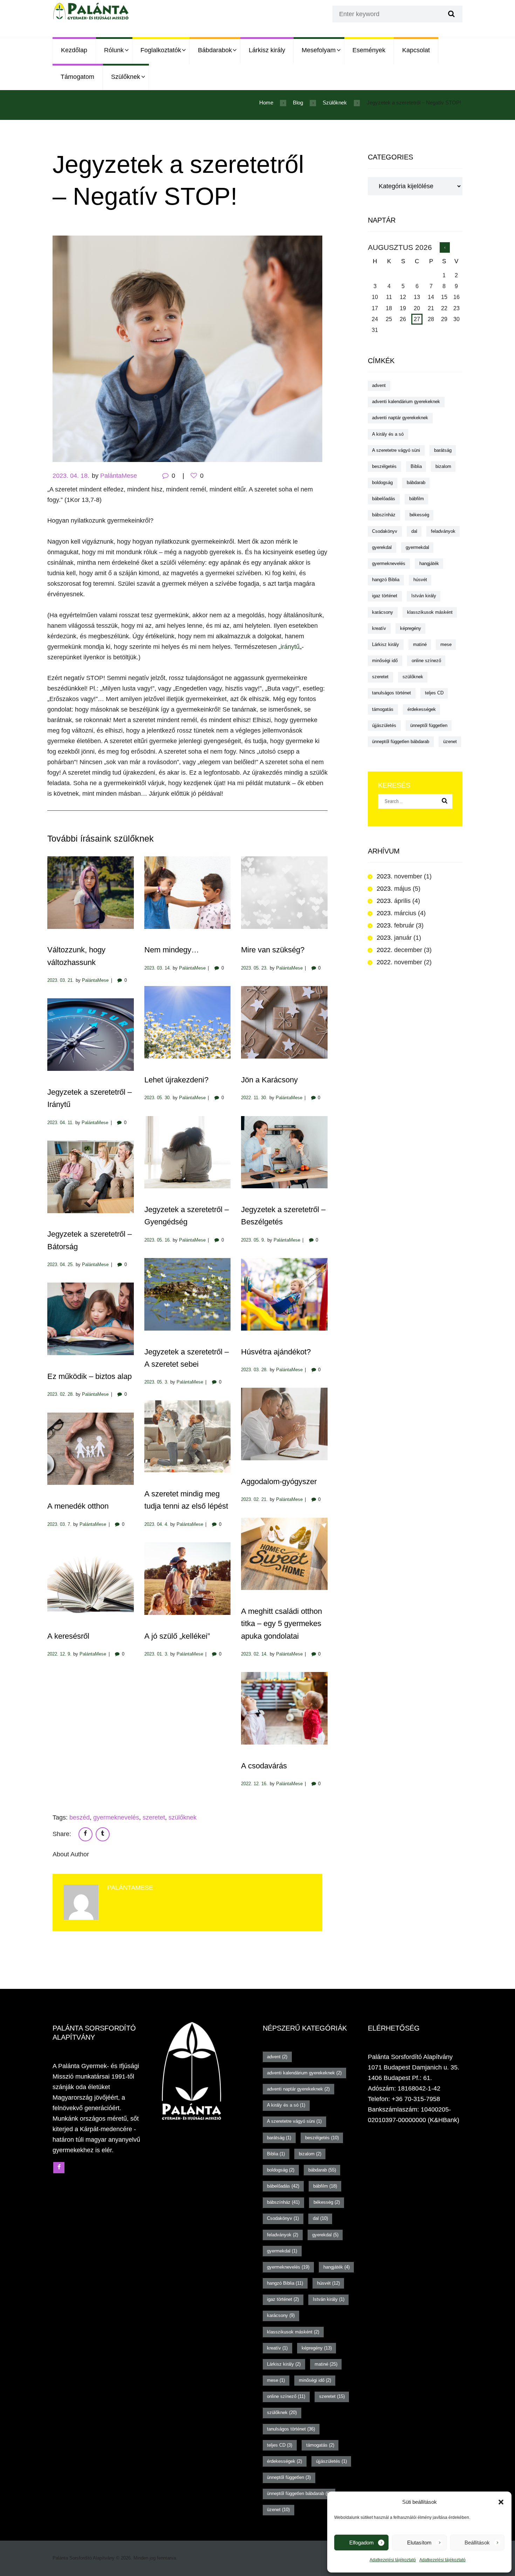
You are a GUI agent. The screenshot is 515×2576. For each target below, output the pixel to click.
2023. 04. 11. (60, 1123)
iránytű (290, 647)
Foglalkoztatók (161, 50)
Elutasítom (419, 2543)
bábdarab (416, 482)
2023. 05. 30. (158, 1098)
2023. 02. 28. (61, 1394)
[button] (501, 2502)
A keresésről (68, 1636)
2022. (399, 950)
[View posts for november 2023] (445, 247)
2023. (399, 876)
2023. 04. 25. (61, 1265)
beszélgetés (384, 466)
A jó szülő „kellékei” (177, 1636)
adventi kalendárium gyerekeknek (406, 402)
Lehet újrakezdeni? (176, 1080)
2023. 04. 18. (71, 476)
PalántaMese (119, 476)
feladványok (443, 531)
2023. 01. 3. (156, 1654)
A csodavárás (264, 1766)
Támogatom (77, 77)
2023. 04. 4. (156, 1524)
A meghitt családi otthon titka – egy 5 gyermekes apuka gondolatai (281, 1623)
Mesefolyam (319, 50)
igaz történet (385, 596)
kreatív (379, 628)
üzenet (450, 742)
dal (414, 531)
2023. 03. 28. (254, 1370)
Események (369, 50)
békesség (419, 515)
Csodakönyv (385, 531)
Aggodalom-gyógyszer (279, 1481)
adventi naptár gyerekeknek (400, 418)
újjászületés (384, 725)
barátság (443, 450)
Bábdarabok (215, 50)
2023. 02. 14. (254, 1654)
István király (424, 596)
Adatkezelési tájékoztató (393, 2560)
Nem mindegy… (172, 950)
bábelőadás (384, 499)
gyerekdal (382, 547)
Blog (298, 103)
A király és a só (388, 434)
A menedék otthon (78, 1506)
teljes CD (434, 693)
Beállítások (477, 2543)
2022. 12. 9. (59, 1654)
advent (379, 385)
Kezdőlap (74, 50)
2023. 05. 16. (158, 1240)
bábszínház (384, 515)
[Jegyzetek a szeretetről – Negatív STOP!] (187, 349)
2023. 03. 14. (158, 968)
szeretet (154, 1817)
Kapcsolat (416, 50)
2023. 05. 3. (156, 1382)
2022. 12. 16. (254, 1784)
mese (446, 644)
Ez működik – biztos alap (90, 1376)
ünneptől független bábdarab (401, 742)
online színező (426, 661)
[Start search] (451, 14)
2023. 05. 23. (254, 968)
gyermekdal (417, 547)
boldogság (382, 482)
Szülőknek (126, 77)
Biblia (416, 466)
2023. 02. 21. (254, 1499)
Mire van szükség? (273, 950)
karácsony (383, 612)
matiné (420, 644)
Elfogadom (362, 2543)
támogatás (383, 709)
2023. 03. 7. (59, 1524)
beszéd (80, 1817)
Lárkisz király (267, 50)
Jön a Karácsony (269, 1080)
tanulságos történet (392, 693)
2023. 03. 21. (61, 980)
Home (266, 103)
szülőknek (183, 1817)
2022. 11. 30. (254, 1098)
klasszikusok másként (430, 612)
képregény (411, 628)
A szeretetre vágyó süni (396, 450)
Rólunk (114, 50)
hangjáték (429, 563)
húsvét (420, 580)
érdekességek (422, 709)
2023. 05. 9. (253, 1240)
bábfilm (417, 499)
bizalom (443, 466)
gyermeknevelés (116, 1817)
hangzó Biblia (386, 580)
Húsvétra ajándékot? (276, 1352)
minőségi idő (385, 661)
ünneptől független (429, 725)
